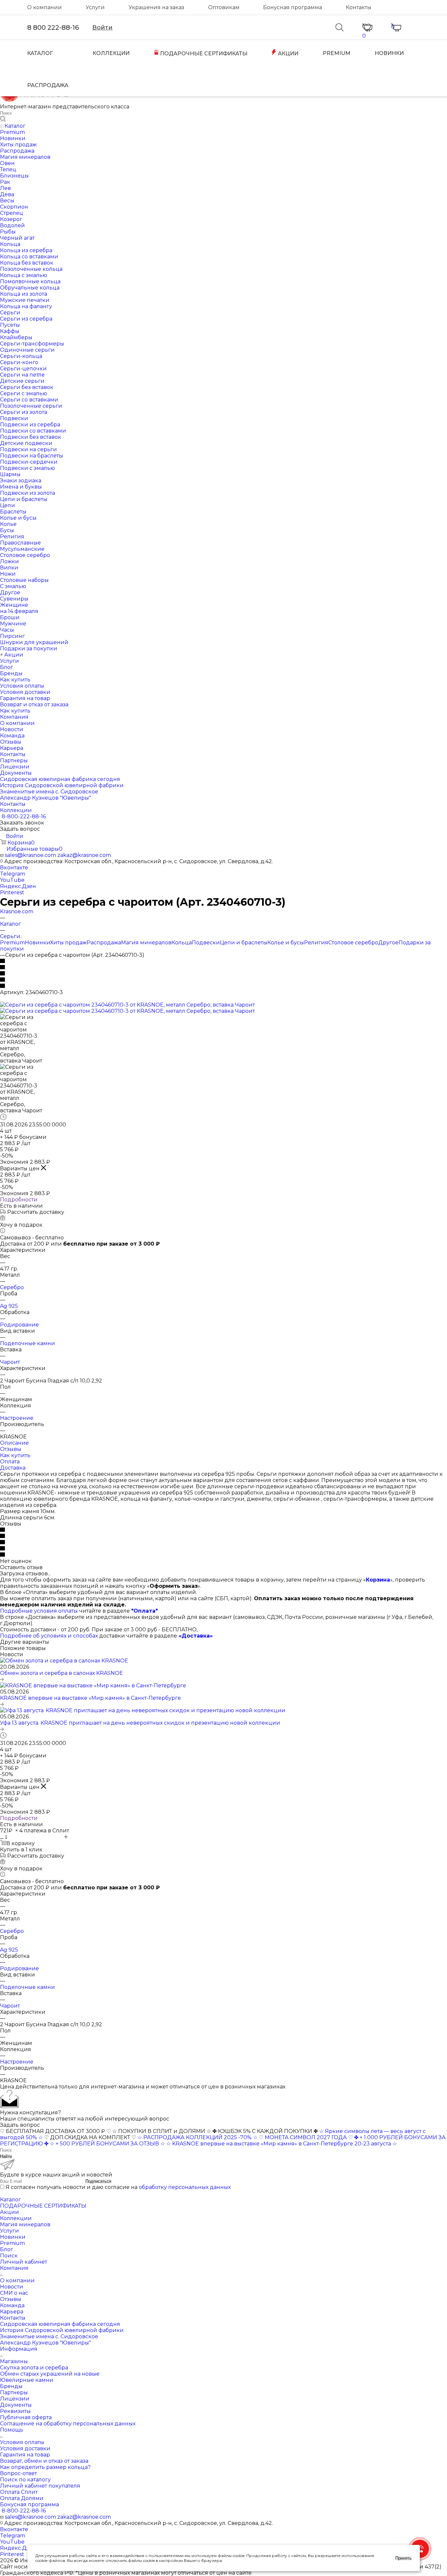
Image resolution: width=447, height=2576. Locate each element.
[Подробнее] (2, 1679)
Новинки (37, 943)
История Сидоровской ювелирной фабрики (62, 2330)
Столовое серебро (353, 943)
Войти (102, 28)
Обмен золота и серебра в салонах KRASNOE (62, 1673)
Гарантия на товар (25, 2455)
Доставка (13, 1468)
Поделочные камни (27, 1343)
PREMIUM (337, 53)
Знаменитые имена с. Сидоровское (49, 2336)
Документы (16, 2405)
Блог (7, 2249)
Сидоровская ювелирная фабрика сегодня (60, 2324)
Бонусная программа (293, 7)
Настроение (17, 1418)
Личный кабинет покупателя (40, 2486)
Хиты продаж (68, 943)
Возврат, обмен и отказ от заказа (44, 2461)
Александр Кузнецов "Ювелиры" (45, 2343)
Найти (6, 2156)
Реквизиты (15, 2411)
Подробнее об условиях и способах (49, 1636)
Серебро (12, 1287)
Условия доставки (25, 2448)
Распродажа (104, 943)
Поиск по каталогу (25, 2480)
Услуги (95, 7)
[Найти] (3, 119)
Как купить (15, 1455)
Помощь (12, 2430)
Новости (12, 2287)
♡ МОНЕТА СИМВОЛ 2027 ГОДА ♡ (306, 2137)
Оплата (10, 1462)
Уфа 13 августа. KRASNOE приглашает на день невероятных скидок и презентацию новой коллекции (140, 1723)
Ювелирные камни (27, 2380)
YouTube (12, 880)
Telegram (13, 874)
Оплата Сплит (19, 2492)
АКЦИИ (287, 54)
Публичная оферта (26, 2417)
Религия (316, 943)
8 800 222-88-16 (53, 28)
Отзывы (11, 1449)
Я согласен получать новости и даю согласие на (118, 2187)
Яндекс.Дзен (18, 886)
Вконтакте (14, 868)
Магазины (14, 2361)
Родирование (19, 1325)
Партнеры (14, 2392)
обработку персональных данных (185, 2187)
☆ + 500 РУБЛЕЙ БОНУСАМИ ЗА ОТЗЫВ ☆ (107, 2144)
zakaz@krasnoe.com (84, 855)
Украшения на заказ (156, 7)
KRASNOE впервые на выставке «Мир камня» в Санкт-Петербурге (90, 1698)
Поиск (9, 2256)
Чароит (10, 1362)
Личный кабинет (24, 2262)
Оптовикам (224, 7)
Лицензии (15, 2399)
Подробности (19, 1200)
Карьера (12, 2312)
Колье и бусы (286, 943)
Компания (14, 2268)
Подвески (206, 943)
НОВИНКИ (389, 53)
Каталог (10, 2200)
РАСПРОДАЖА (48, 85)
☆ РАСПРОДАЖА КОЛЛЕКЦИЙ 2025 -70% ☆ (197, 2137)
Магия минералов (146, 943)
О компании (45, 7)
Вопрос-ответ (18, 2473)
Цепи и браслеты (244, 943)
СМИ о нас (14, 2293)
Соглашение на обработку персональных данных (68, 2424)
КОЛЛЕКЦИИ (111, 53)
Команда (12, 2305)
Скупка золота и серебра (34, 2368)
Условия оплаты (22, 2442)
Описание (14, 1443)
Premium (12, 943)
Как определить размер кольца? (45, 2467)
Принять (403, 2558)
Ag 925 (9, 1306)
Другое (388, 943)
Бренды (11, 2386)
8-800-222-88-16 (24, 816)
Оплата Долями (22, 2498)
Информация (19, 2349)
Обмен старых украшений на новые (50, 2374)
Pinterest (12, 892)
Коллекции (16, 2218)
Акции (9, 2212)
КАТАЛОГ (40, 53)
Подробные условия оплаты (39, 1611)
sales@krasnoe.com (30, 855)
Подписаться (98, 2181)
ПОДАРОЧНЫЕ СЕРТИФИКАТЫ (203, 54)
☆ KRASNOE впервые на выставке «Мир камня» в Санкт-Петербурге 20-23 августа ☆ (282, 2144)
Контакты (359, 7)
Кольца (182, 943)
